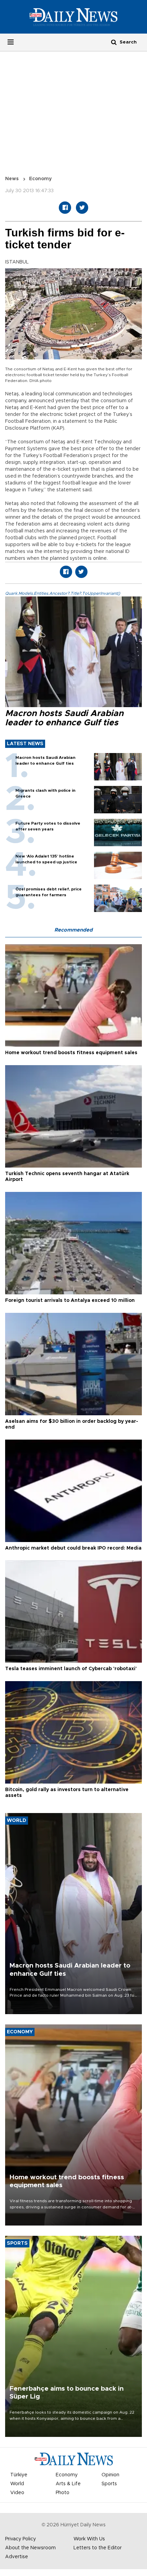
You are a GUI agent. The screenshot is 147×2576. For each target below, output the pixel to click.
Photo (63, 2493)
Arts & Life (68, 2484)
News (12, 179)
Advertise (17, 2557)
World (17, 2484)
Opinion (110, 2475)
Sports (109, 2484)
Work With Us (89, 2539)
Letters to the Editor (98, 2548)
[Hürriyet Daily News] (73, 17)
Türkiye (19, 2475)
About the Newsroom (30, 2548)
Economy (40, 179)
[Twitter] (82, 208)
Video (17, 2493)
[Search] (114, 42)
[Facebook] (65, 208)
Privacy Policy (21, 2539)
